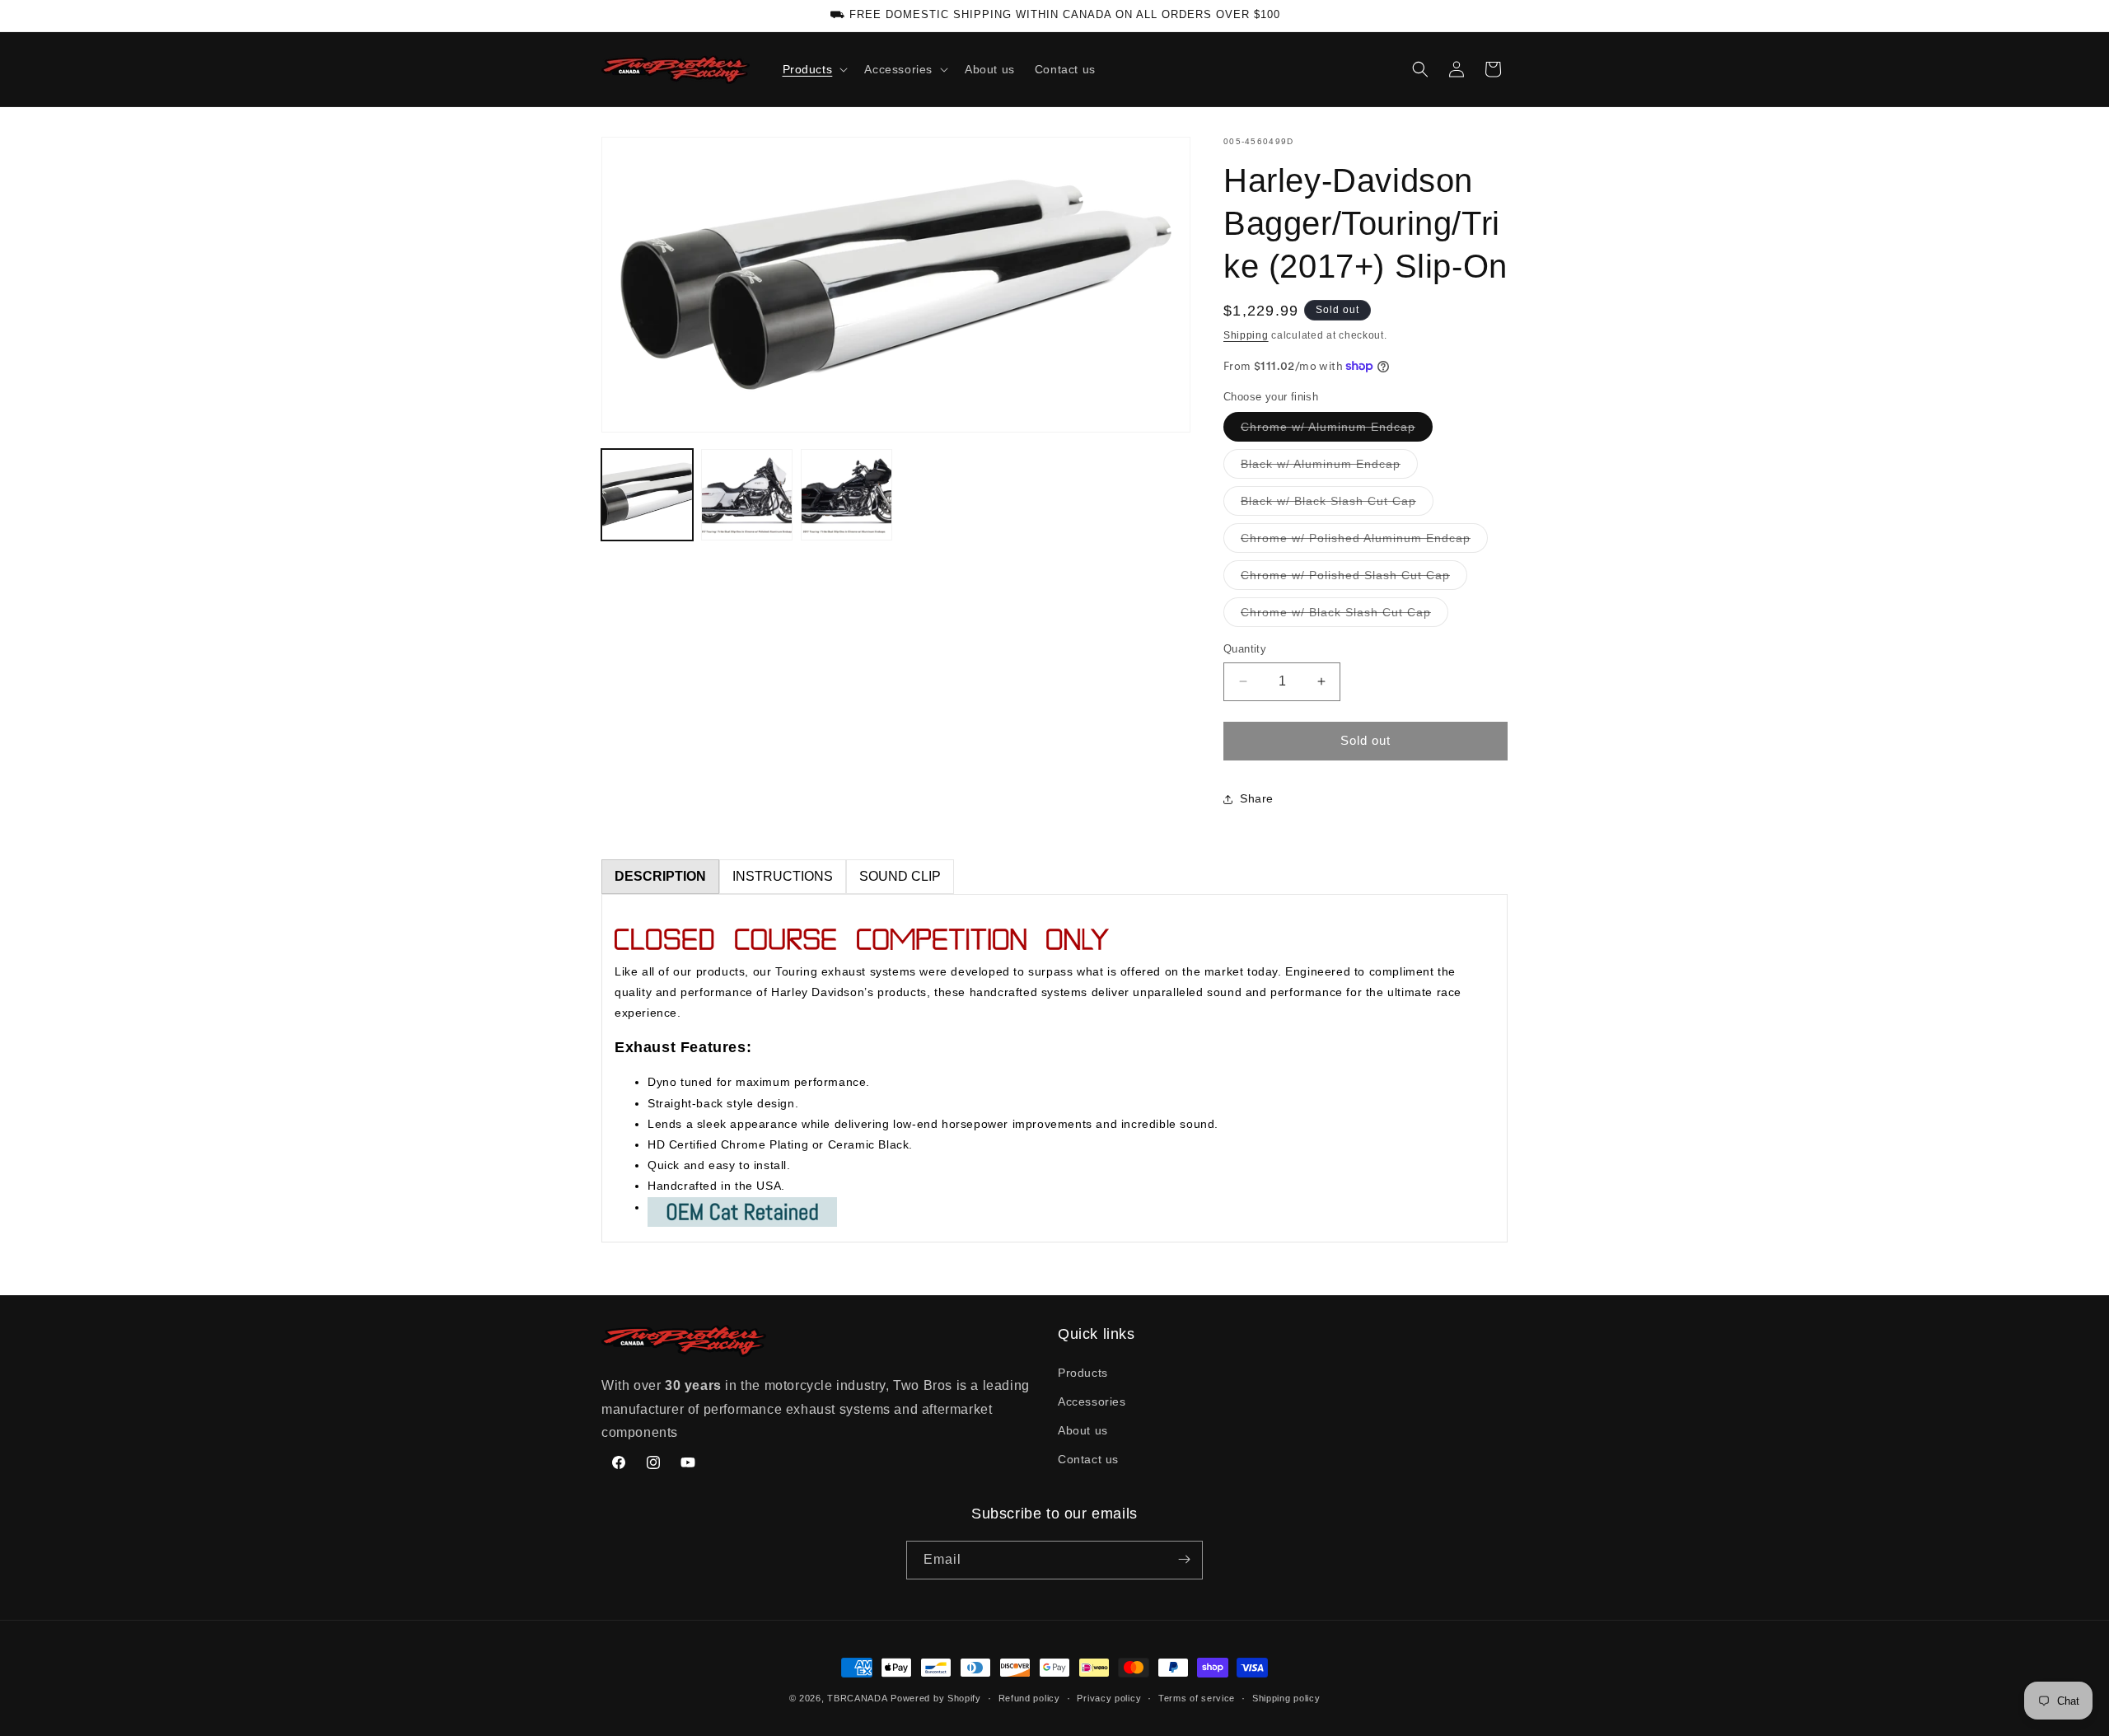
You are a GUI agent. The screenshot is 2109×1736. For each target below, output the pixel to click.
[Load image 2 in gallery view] (747, 495)
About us (1083, 1430)
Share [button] (1257, 798)
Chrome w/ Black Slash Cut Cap (1344, 616)
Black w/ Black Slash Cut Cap (1337, 505)
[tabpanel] (1054, 1068)
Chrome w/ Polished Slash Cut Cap (1354, 579)
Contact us (1088, 1459)
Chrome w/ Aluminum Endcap (1337, 430)
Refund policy (1029, 1698)
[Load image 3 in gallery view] (846, 495)
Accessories (1092, 1401)
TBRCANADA (857, 1698)
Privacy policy (1109, 1698)
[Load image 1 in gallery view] (647, 495)
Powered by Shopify (936, 1698)
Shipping (1246, 335)
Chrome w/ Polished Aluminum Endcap (1364, 542)
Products (1083, 1372)
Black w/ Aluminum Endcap (1329, 468)
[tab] (660, 877)
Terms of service (1197, 1698)
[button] (814, 69)
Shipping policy (1286, 1698)
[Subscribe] (1184, 1559)
